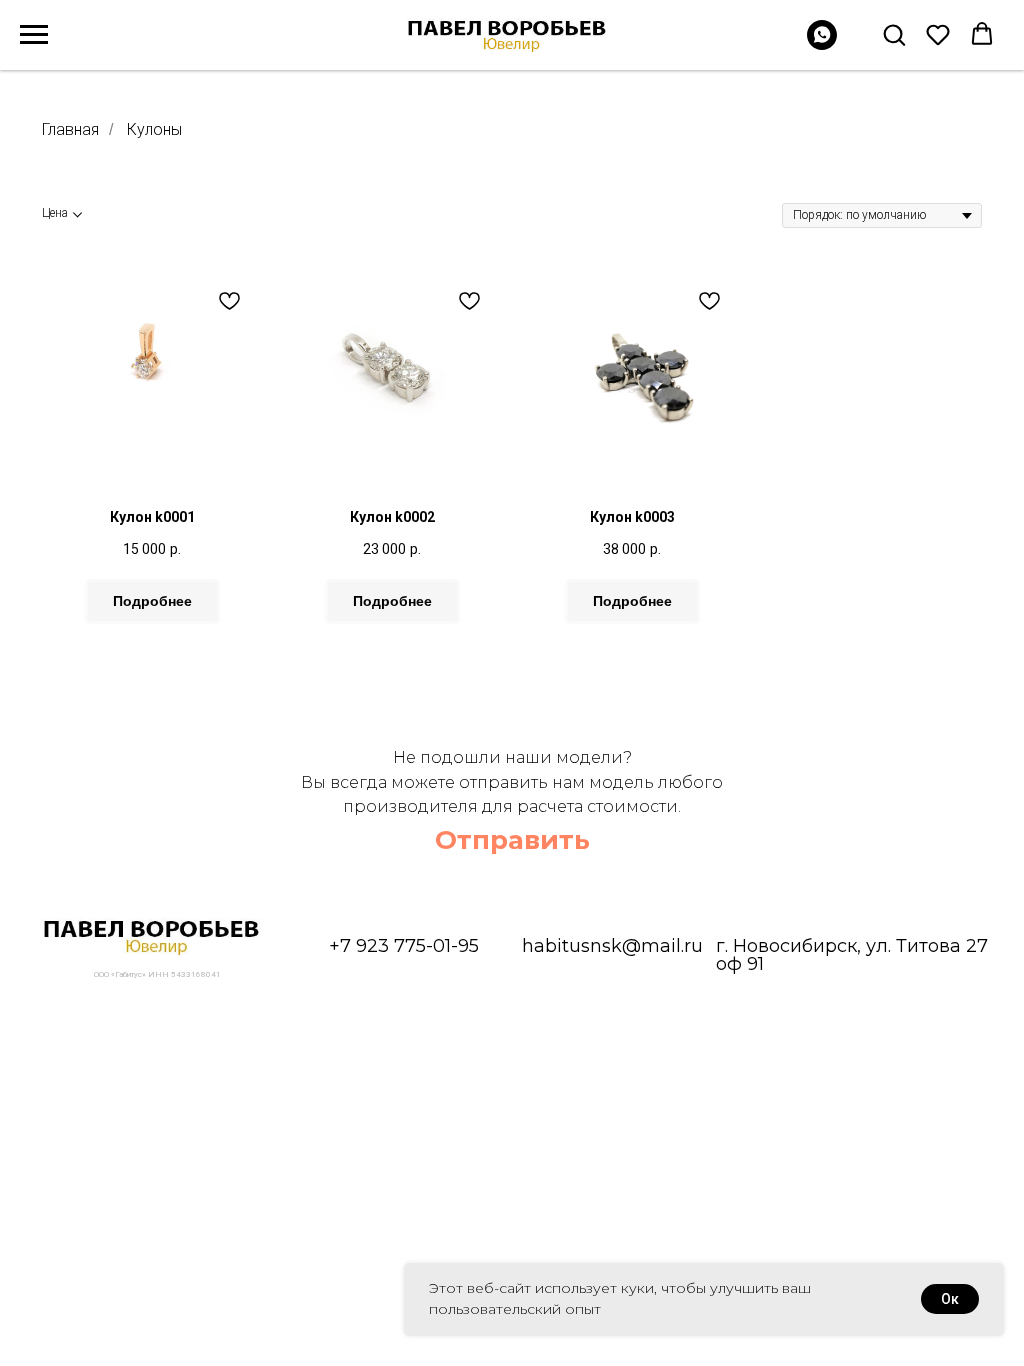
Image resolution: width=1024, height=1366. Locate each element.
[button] (894, 34)
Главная (70, 129)
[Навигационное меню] (34, 35)
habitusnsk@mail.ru (612, 946)
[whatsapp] (822, 44)
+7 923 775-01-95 (404, 946)
